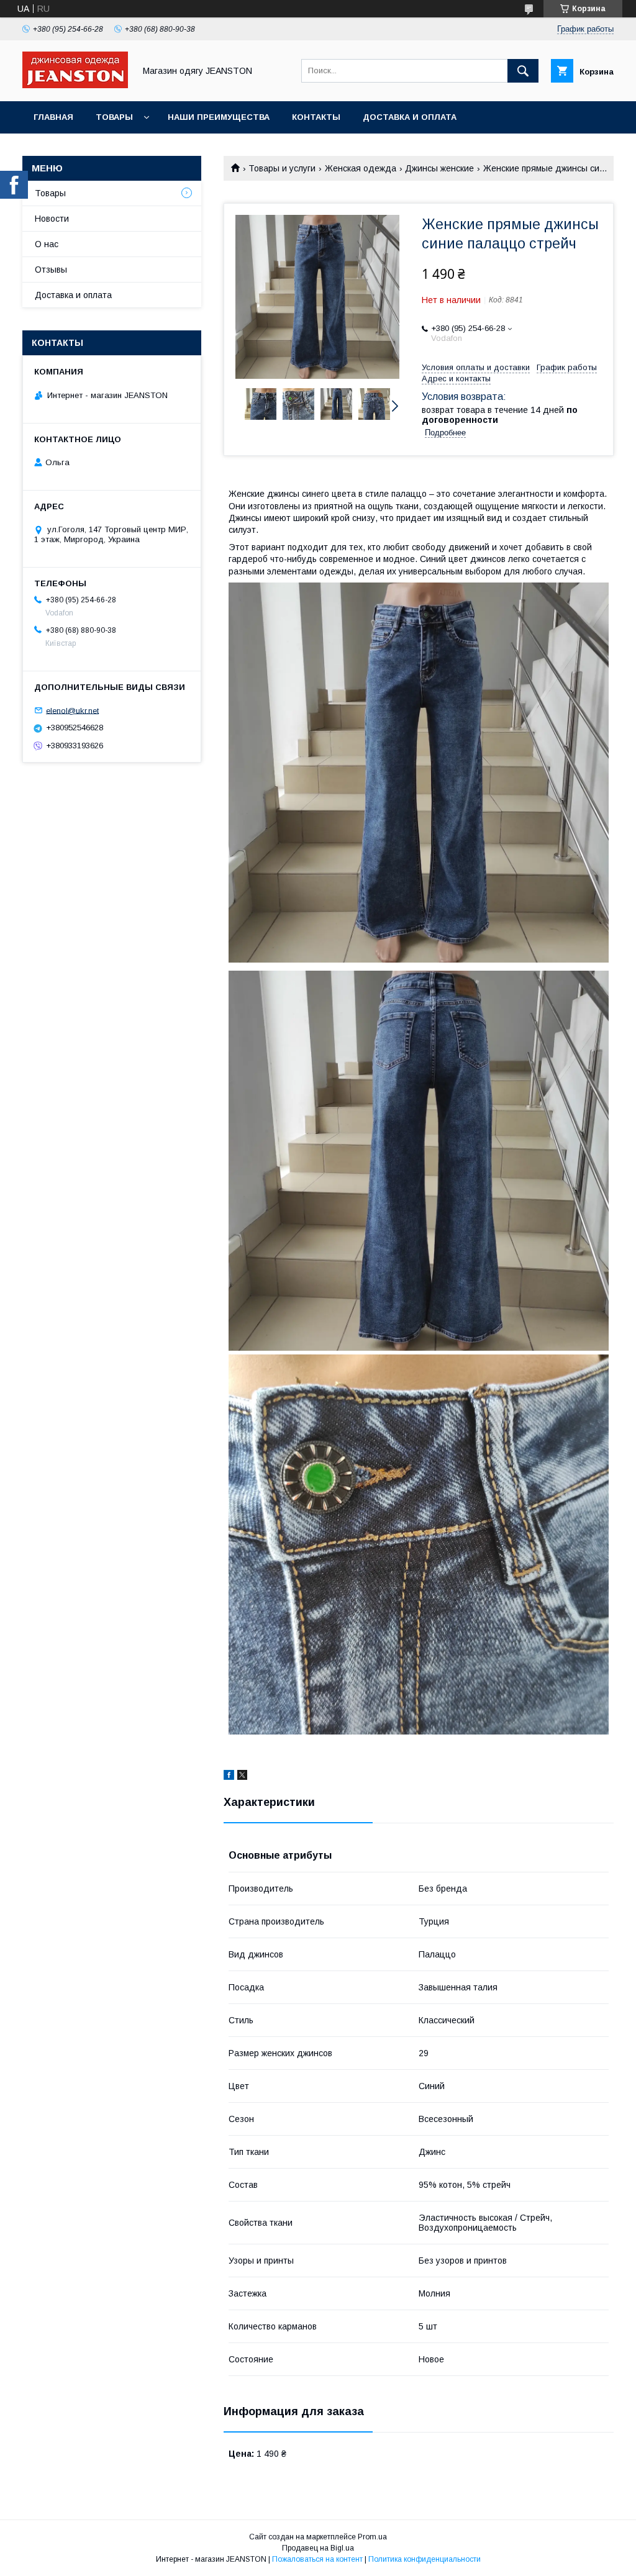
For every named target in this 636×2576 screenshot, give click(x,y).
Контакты (316, 117)
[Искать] (523, 71)
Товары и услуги (282, 168)
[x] (242, 1777)
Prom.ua (372, 2537)
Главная (53, 117)
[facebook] (229, 1777)
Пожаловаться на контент (317, 2559)
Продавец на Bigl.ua (318, 2548)
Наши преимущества (219, 117)
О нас (47, 244)
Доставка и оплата (410, 117)
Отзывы (51, 270)
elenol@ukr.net (72, 710)
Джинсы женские (439, 168)
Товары (114, 117)
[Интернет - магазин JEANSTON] (75, 85)
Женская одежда (361, 168)
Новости (52, 219)
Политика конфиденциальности (425, 2559)
